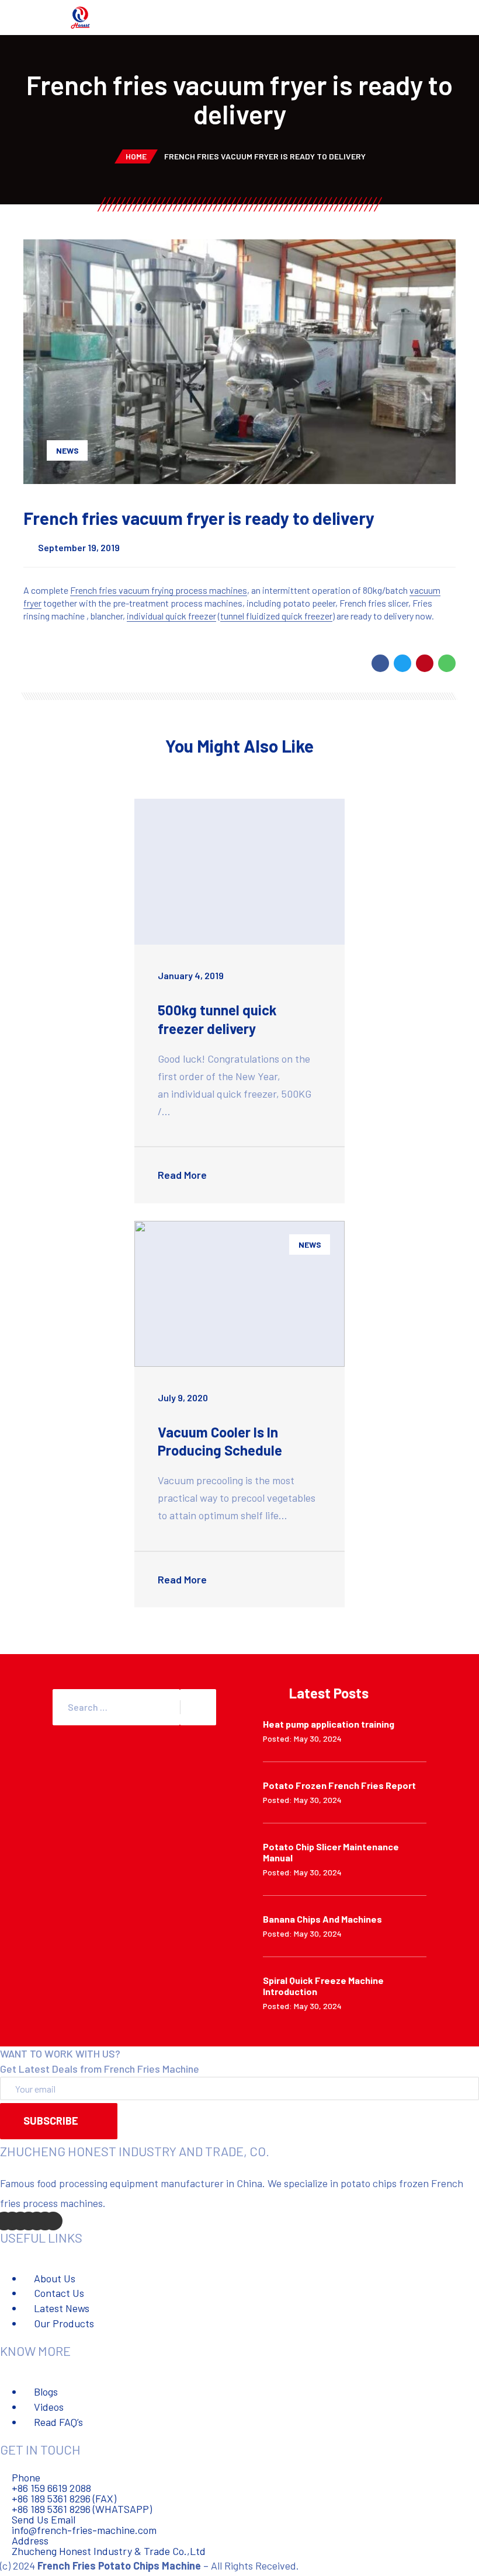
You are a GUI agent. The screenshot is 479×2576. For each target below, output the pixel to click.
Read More (183, 1175)
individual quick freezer (171, 616)
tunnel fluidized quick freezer (276, 616)
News (67, 450)
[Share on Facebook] (380, 663)
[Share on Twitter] (402, 663)
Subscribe (51, 2121)
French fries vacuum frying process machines (159, 590)
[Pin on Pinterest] (425, 663)
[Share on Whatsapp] (447, 663)
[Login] (462, 19)
